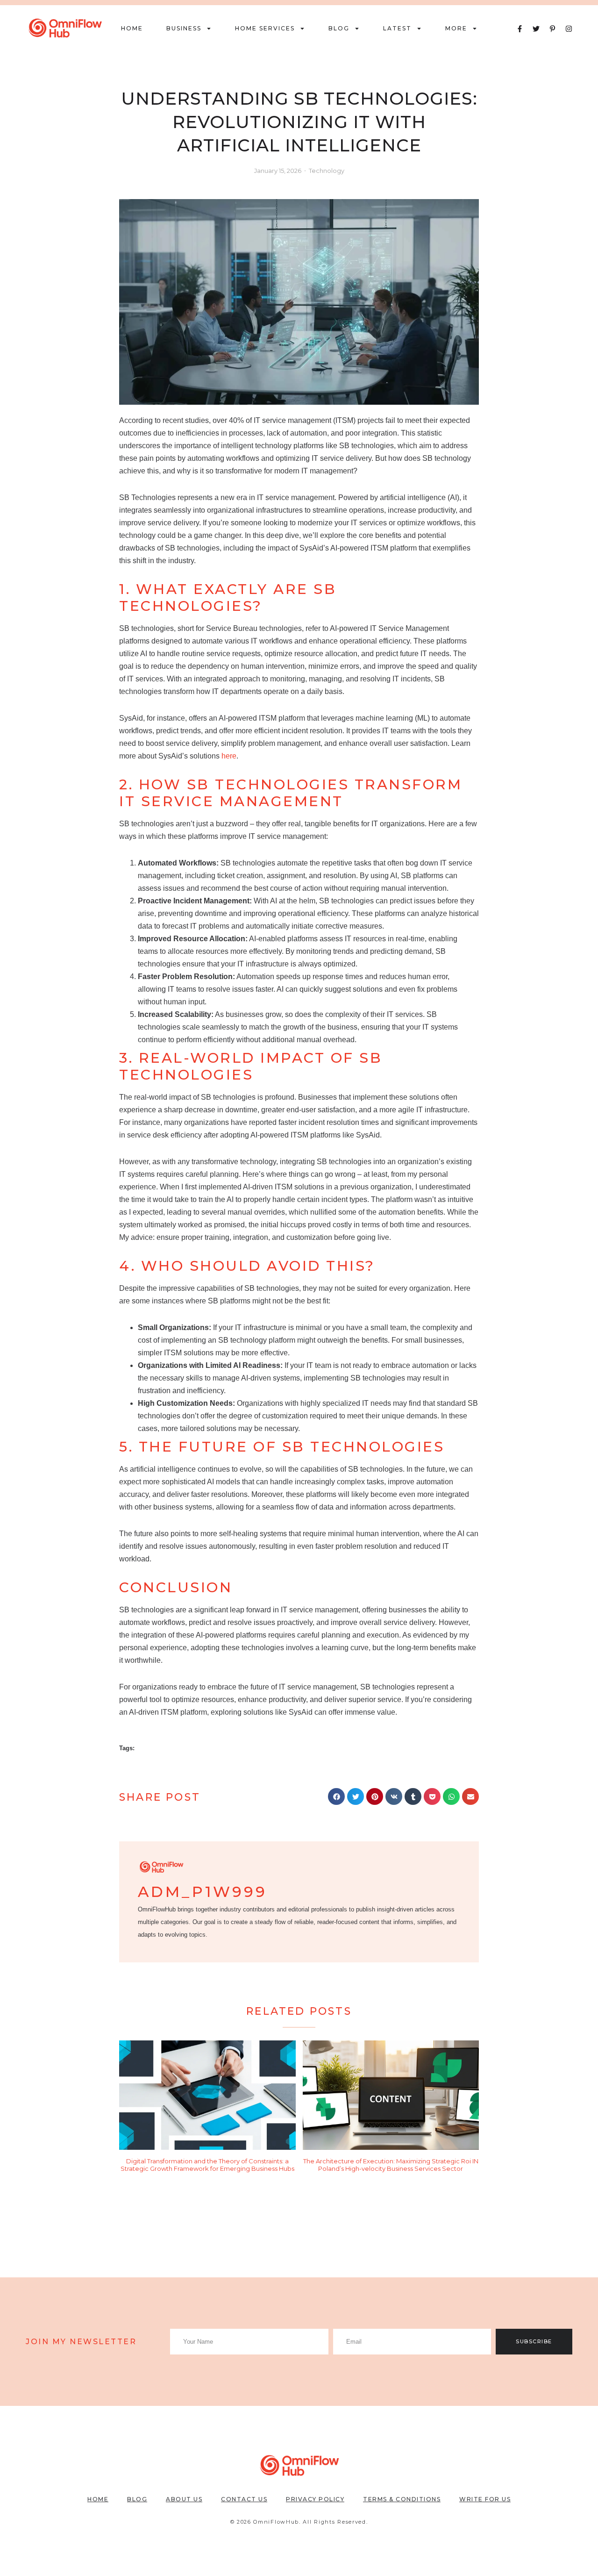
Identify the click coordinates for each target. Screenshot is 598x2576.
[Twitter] (536, 29)
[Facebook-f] (520, 29)
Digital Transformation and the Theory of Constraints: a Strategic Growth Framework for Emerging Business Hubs (207, 2165)
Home (132, 28)
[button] (336, 1796)
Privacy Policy (315, 2499)
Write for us (485, 2499)
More (456, 28)
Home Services (265, 28)
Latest (397, 28)
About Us (184, 2499)
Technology (327, 171)
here (229, 756)
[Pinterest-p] (552, 29)
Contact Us (244, 2499)
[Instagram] (569, 29)
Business (184, 28)
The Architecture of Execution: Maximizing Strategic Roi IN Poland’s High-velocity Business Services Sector (391, 2165)
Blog (339, 28)
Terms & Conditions (402, 2499)
